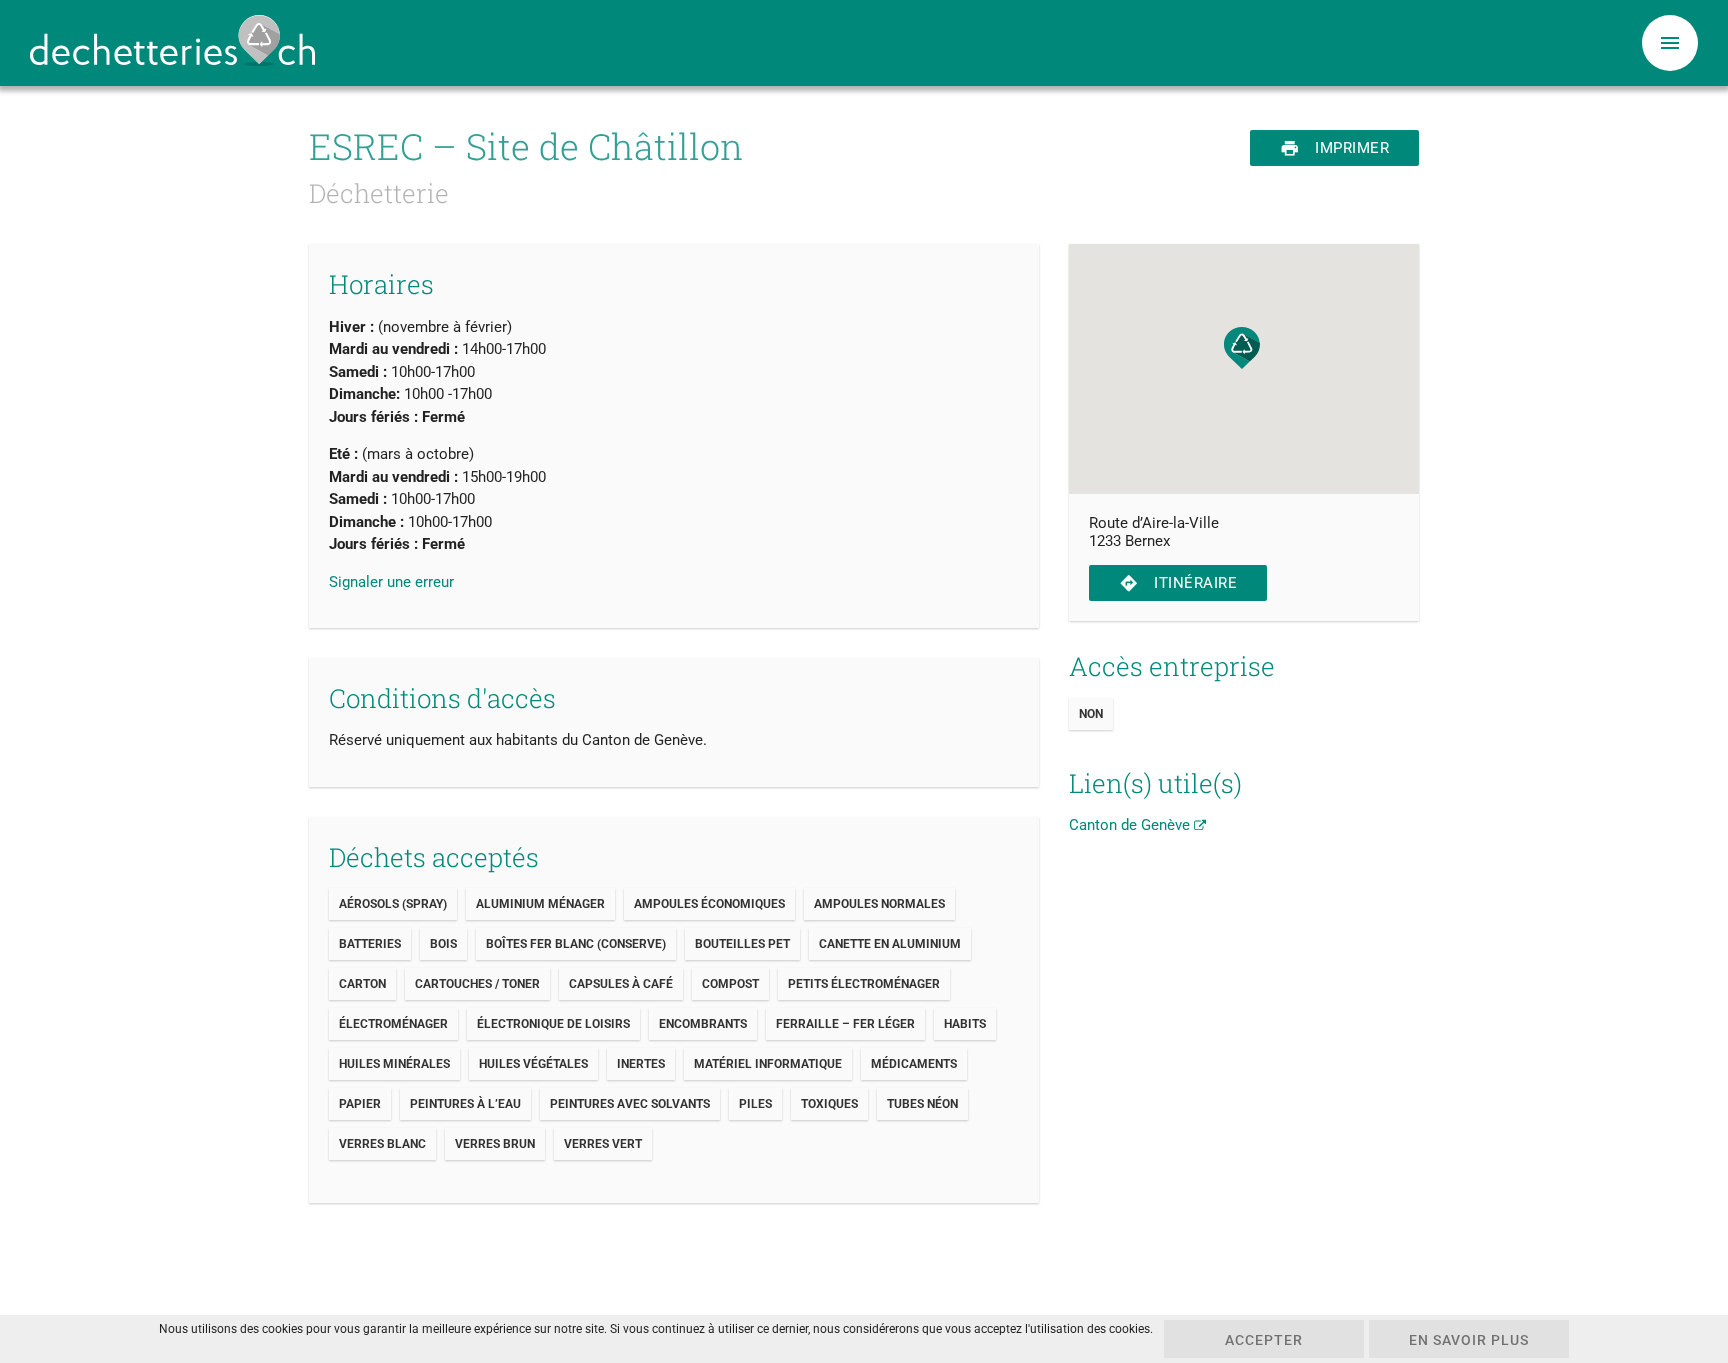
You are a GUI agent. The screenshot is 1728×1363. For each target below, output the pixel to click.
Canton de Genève (1131, 825)
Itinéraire (1178, 583)
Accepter (1264, 1340)
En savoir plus (1469, 1340)
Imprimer (1334, 148)
